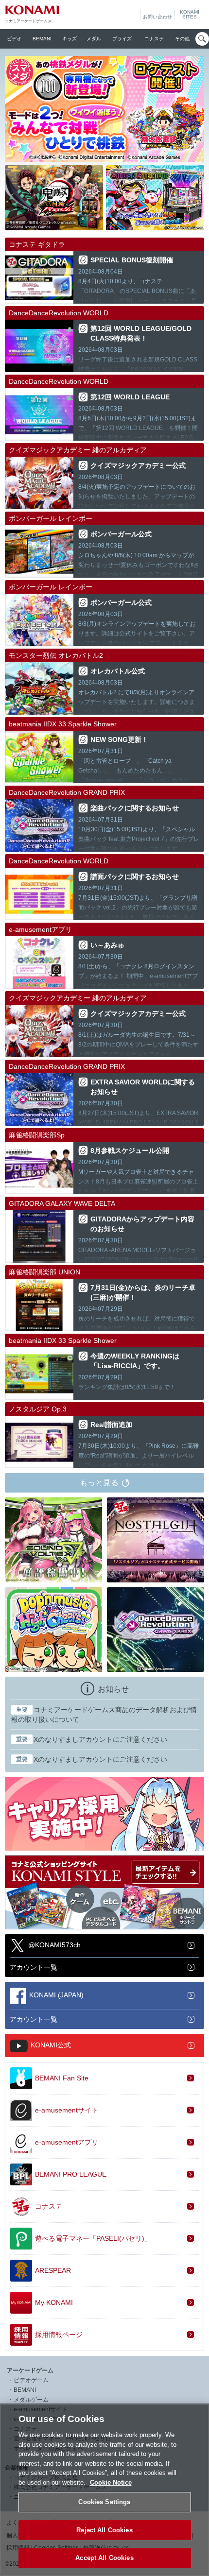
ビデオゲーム (31, 2380)
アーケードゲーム (30, 2370)
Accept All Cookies (104, 2558)
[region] (104, 2490)
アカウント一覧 (34, 1967)
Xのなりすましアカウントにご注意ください (92, 1739)
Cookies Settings (104, 2502)
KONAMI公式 (51, 2044)
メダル (94, 39)
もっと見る (99, 1483)
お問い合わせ (157, 17)
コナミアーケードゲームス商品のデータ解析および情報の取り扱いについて (104, 1715)
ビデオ (14, 39)
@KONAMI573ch (54, 1945)
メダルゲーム (31, 2400)
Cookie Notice (111, 2482)
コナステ (154, 39)
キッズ (70, 39)
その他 (182, 39)
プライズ (122, 39)
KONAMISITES (190, 15)
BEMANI (42, 39)
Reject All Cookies (104, 2530)
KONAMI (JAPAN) (56, 1994)
